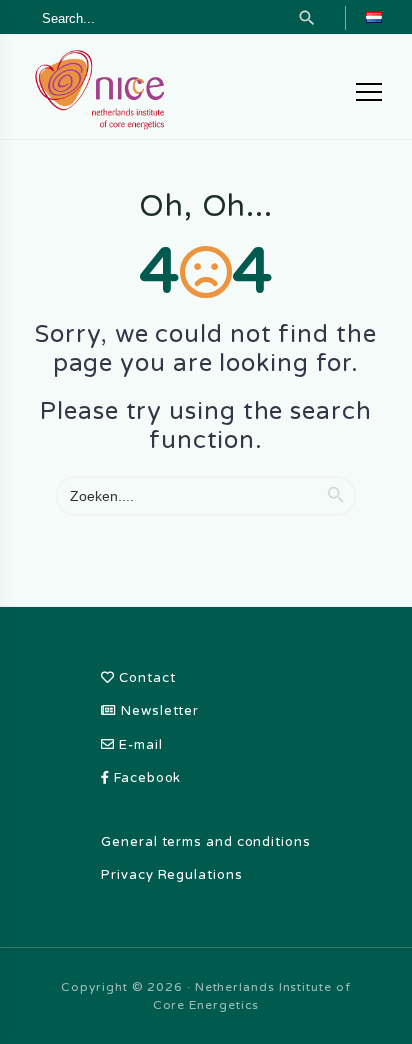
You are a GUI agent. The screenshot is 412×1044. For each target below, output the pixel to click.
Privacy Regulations (171, 875)
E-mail (138, 745)
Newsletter (158, 711)
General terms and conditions (205, 842)
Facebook (145, 778)
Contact (145, 678)
